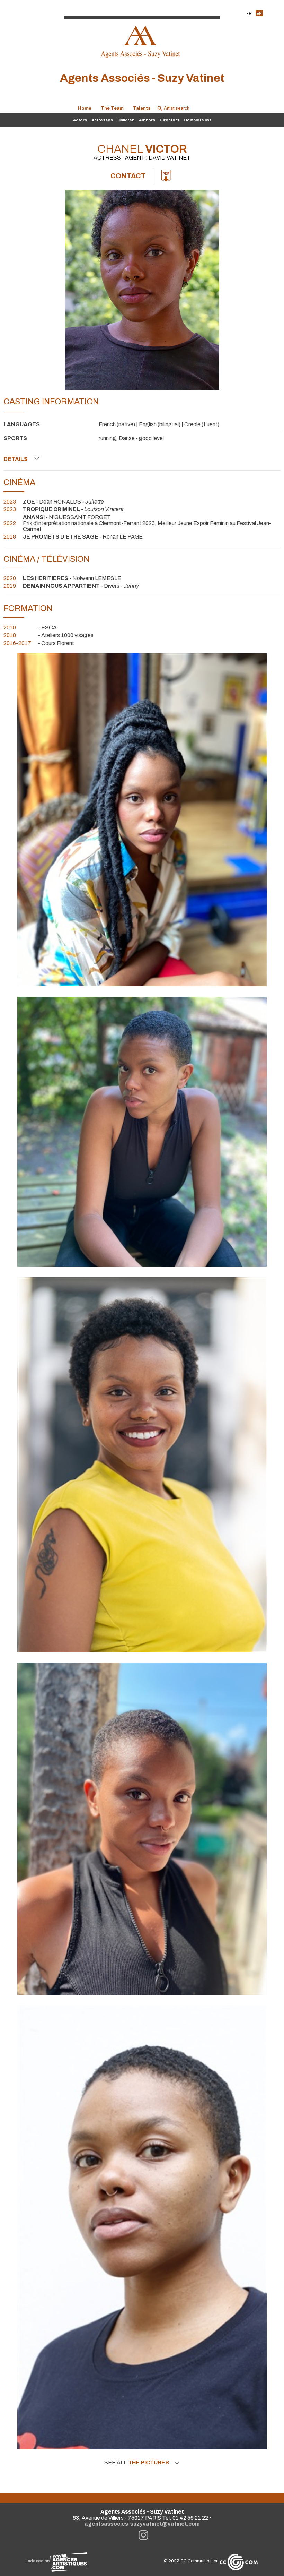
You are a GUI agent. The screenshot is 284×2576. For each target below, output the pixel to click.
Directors (170, 120)
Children (126, 120)
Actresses (102, 120)
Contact (128, 176)
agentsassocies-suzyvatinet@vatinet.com (142, 2524)
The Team (112, 108)
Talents (142, 108)
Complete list (197, 120)
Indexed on (38, 2561)
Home (85, 108)
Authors (147, 120)
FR (249, 13)
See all (137, 2463)
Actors (80, 120)
